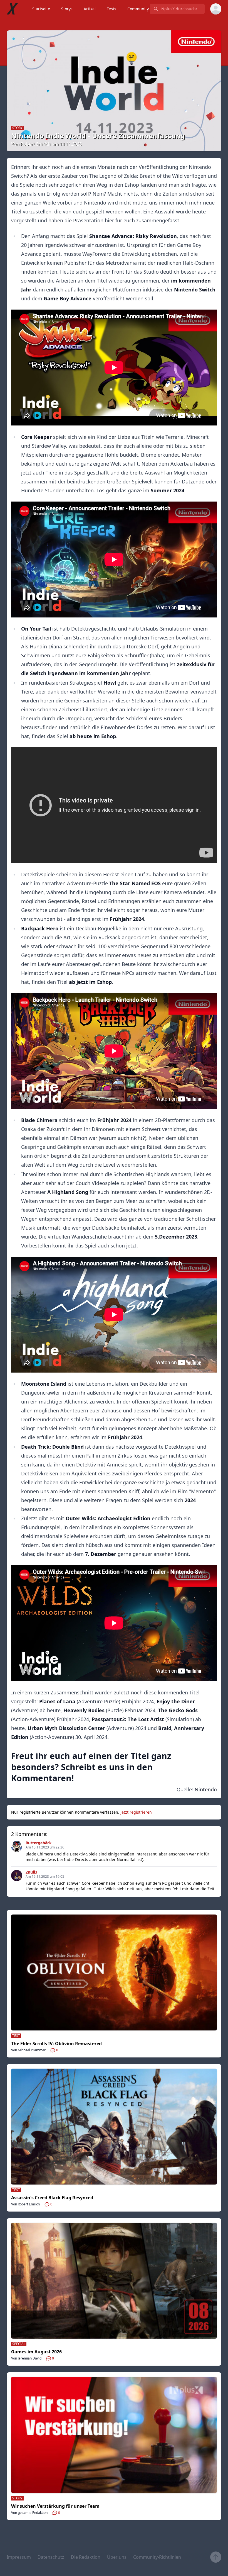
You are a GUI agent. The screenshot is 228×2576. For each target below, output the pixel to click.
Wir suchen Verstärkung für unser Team (55, 2506)
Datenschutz (51, 2557)
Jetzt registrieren (136, 1812)
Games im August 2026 (36, 2352)
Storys (67, 9)
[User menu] (216, 9)
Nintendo (206, 1789)
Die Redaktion (86, 2557)
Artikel (90, 9)
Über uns (117, 2557)
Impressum (19, 2557)
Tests (111, 9)
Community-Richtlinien (157, 2557)
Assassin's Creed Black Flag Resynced (52, 2198)
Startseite (41, 9)
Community (138, 9)
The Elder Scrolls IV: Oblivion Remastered (56, 2044)
